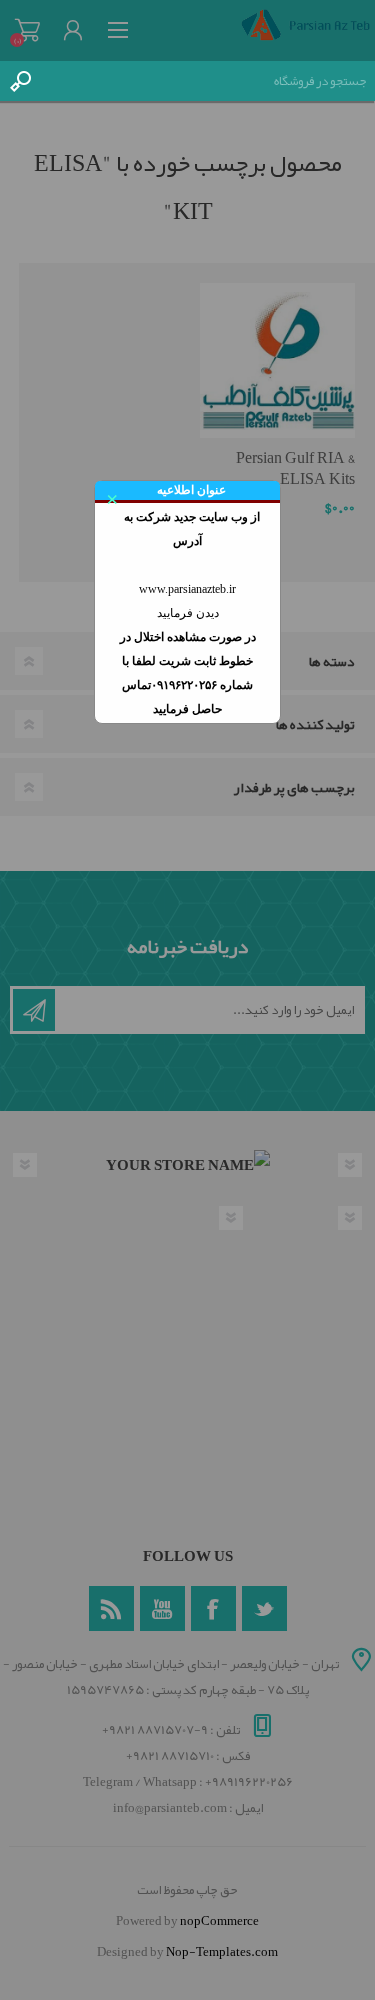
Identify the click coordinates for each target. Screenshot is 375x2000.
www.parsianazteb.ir (187, 589)
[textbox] (207, 81)
